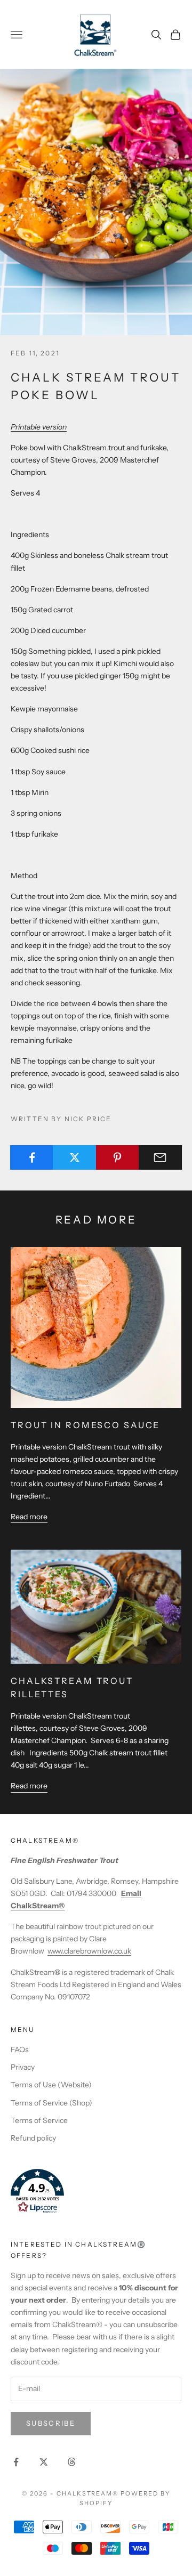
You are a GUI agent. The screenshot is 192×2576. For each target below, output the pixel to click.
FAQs (20, 2050)
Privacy (23, 2067)
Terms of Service (39, 2120)
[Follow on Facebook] (16, 2462)
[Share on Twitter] (74, 1157)
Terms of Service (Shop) (51, 2103)
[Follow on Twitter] (44, 2462)
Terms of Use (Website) (51, 2085)
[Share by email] (160, 1157)
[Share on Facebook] (32, 1157)
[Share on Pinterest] (118, 1157)
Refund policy (33, 2138)
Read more (29, 1517)
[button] (96, 2191)
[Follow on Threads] (71, 2462)
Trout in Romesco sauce (85, 1425)
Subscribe (51, 2423)
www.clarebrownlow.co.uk (89, 1951)
